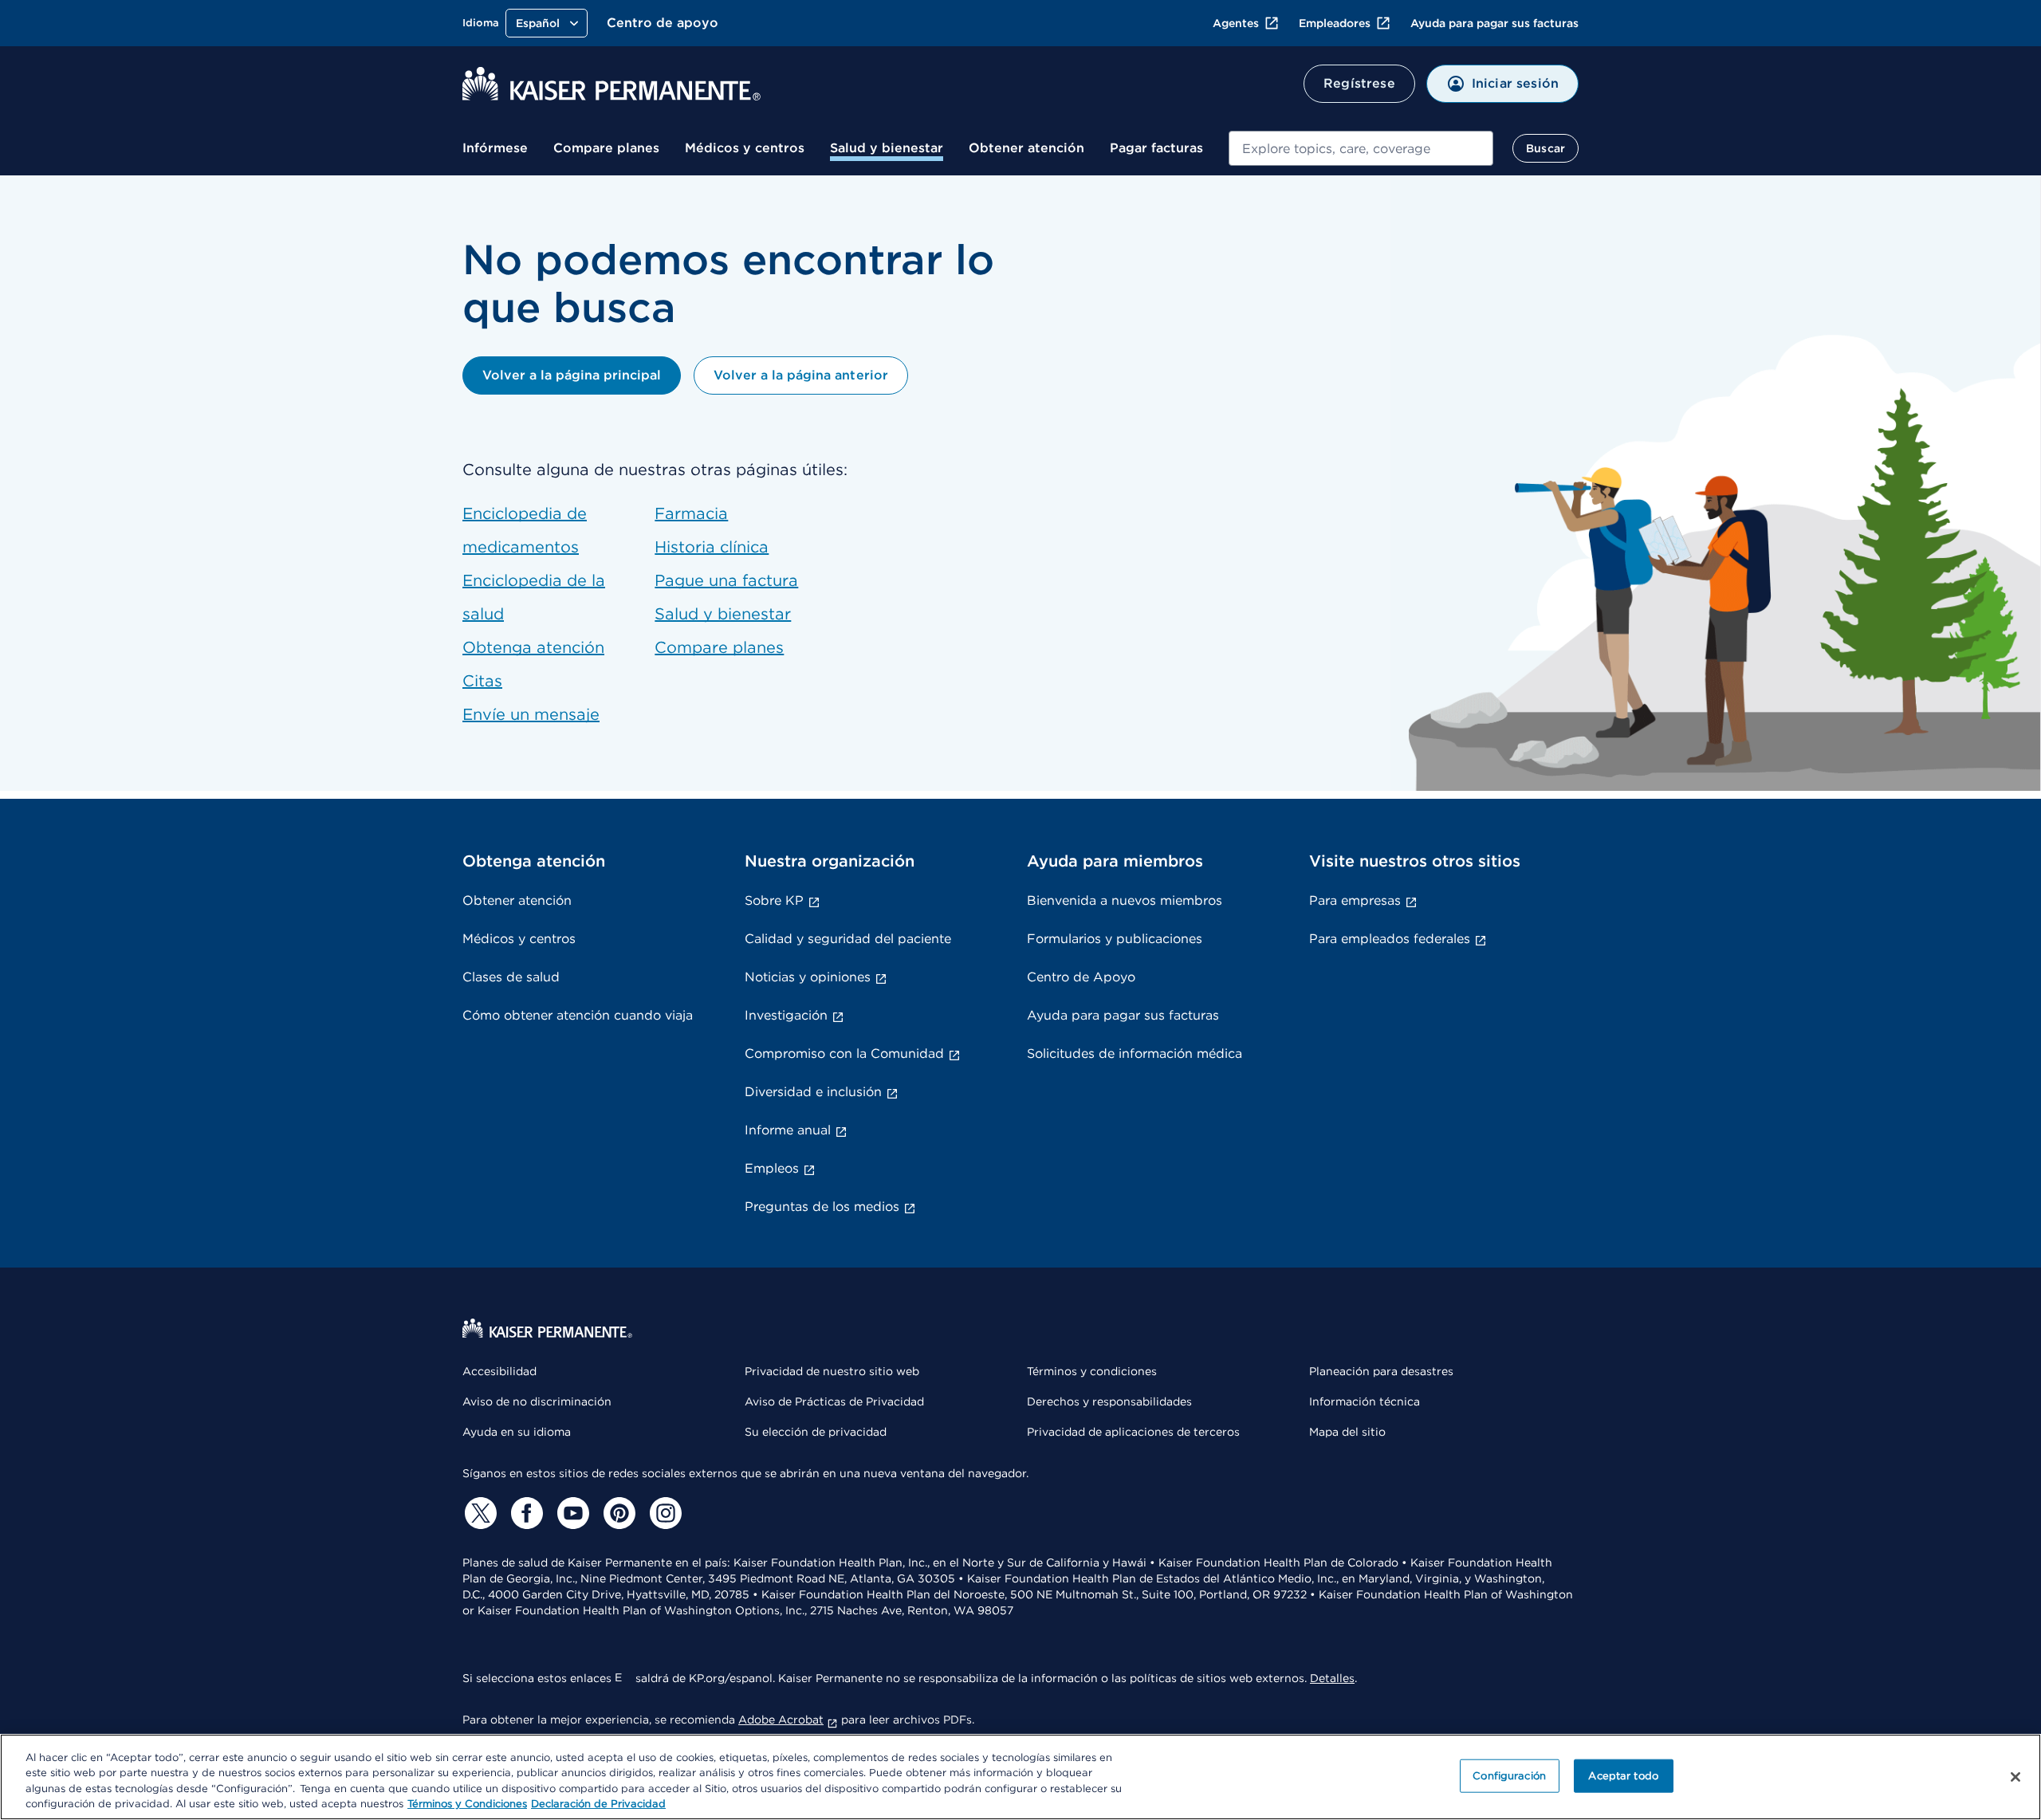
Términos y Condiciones (467, 1804)
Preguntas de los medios (822, 1207)
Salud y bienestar (887, 148)
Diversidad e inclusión (813, 1092)
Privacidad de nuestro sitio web (832, 1371)
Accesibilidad (499, 1371)
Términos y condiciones (1092, 1371)
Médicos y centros (745, 148)
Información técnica (1365, 1401)
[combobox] (1361, 148)
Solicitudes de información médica (1135, 1053)
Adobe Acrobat (781, 1720)
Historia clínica (712, 547)
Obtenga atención (533, 647)
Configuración (1509, 1776)
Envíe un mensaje (531, 714)
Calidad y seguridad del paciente (848, 939)
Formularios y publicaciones (1115, 939)
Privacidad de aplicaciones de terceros (1133, 1432)
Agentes (1236, 23)
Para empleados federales (1390, 939)
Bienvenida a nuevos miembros (1125, 900)
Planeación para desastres (1381, 1371)
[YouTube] (571, 1513)
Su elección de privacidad (816, 1432)
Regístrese (1359, 83)
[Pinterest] (617, 1513)
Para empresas (1355, 900)
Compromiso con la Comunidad (844, 1053)
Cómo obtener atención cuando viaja (578, 1015)
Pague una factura (726, 580)
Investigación (786, 1015)
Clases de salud (511, 977)
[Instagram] (663, 1513)
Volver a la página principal (572, 375)
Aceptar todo (1623, 1776)
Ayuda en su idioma (517, 1432)
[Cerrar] (2015, 1777)
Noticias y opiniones (808, 977)
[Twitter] (478, 1513)
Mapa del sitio (1347, 1432)
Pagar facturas (1156, 148)
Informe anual (788, 1130)
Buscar (1545, 148)
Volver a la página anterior (800, 375)
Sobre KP (774, 900)
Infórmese (495, 148)
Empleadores (1335, 23)
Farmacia (691, 513)
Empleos (772, 1168)
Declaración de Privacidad (598, 1804)
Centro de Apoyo (1081, 977)
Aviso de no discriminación (537, 1401)
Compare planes (606, 148)
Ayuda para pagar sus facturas (1494, 23)
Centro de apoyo (663, 23)
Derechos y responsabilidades (1109, 1401)
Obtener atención (1026, 148)
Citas (482, 681)
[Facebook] (525, 1513)
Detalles (1332, 1678)
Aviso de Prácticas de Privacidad (834, 1401)
